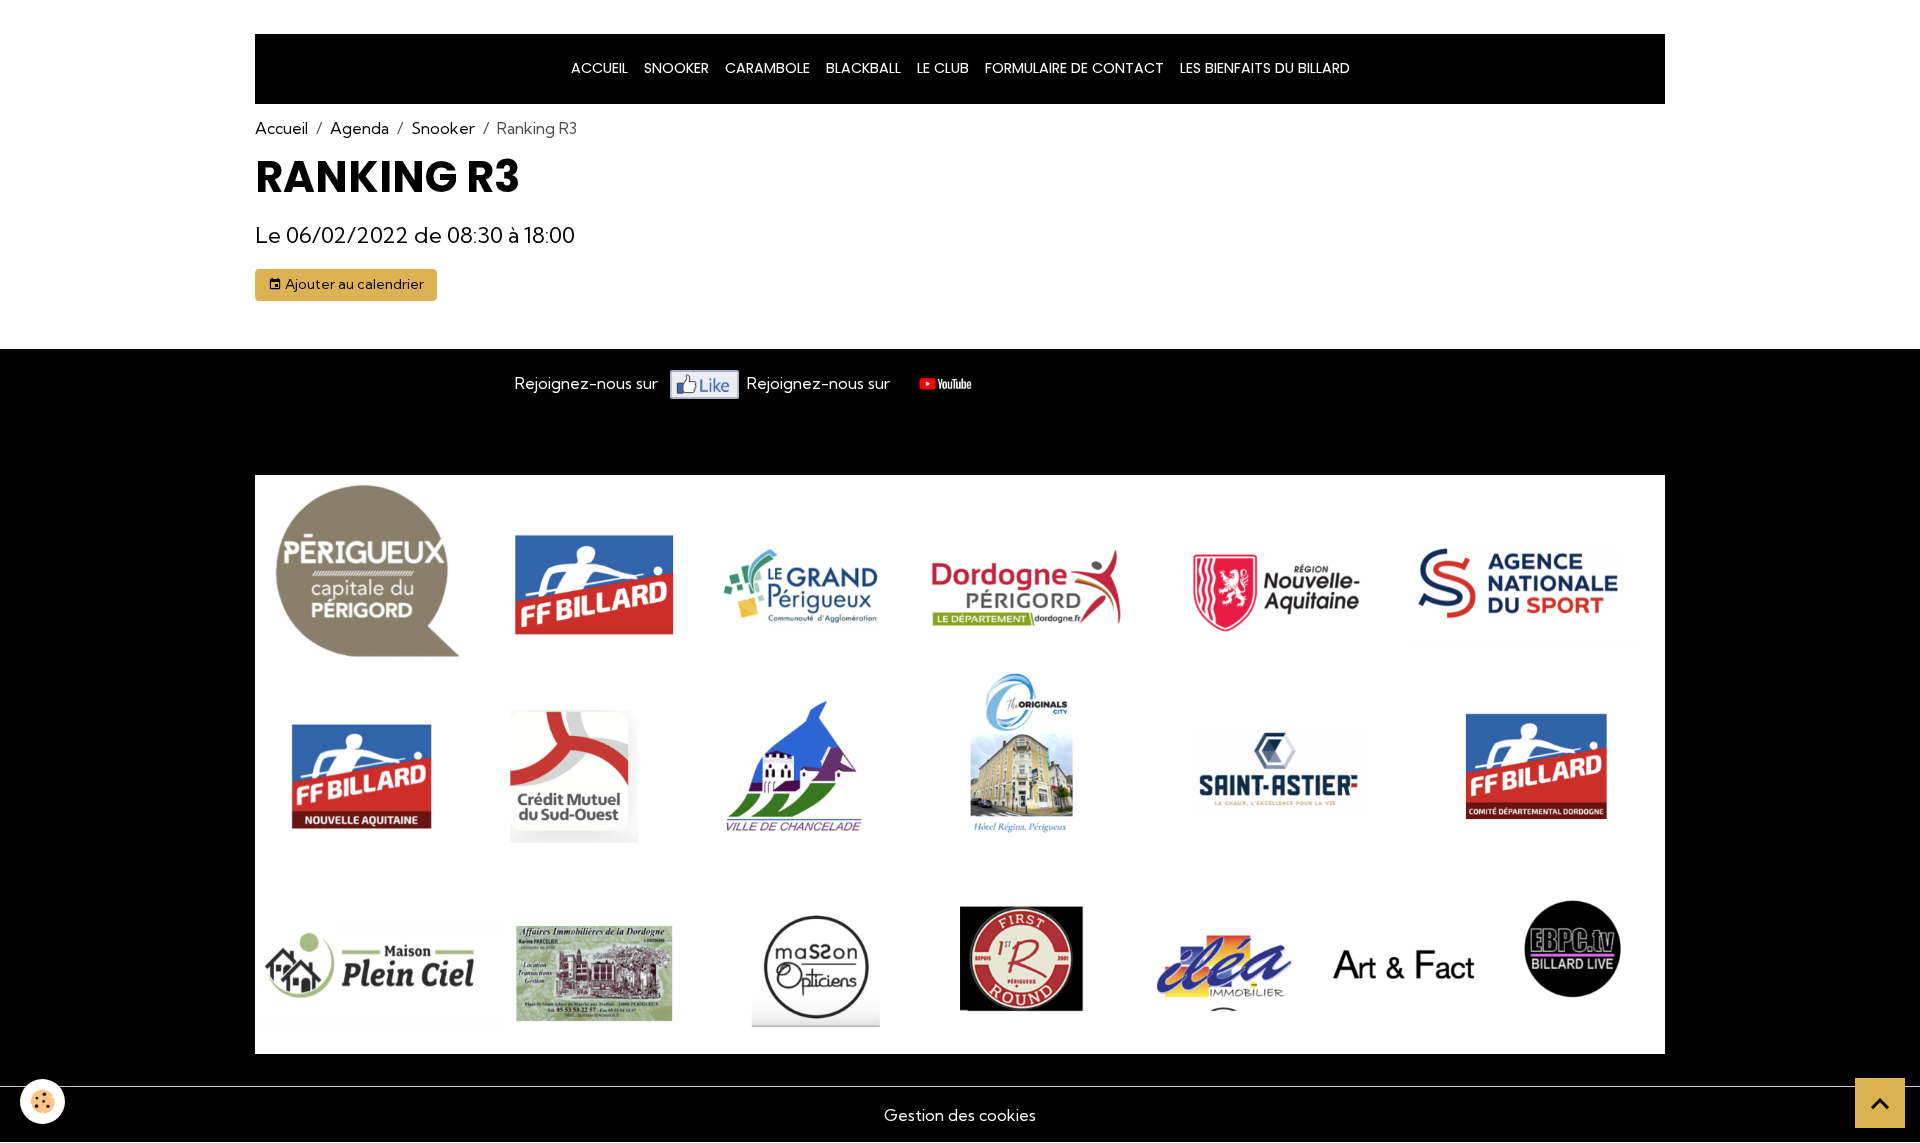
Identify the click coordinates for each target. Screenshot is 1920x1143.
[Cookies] (42, 1101)
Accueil (599, 68)
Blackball (863, 68)
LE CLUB (943, 68)
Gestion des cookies (960, 1115)
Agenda (359, 128)
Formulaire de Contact (1074, 68)
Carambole (767, 68)
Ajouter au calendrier (353, 284)
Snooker (443, 128)
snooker (676, 68)
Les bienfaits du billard (1265, 68)
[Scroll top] (1880, 1103)
